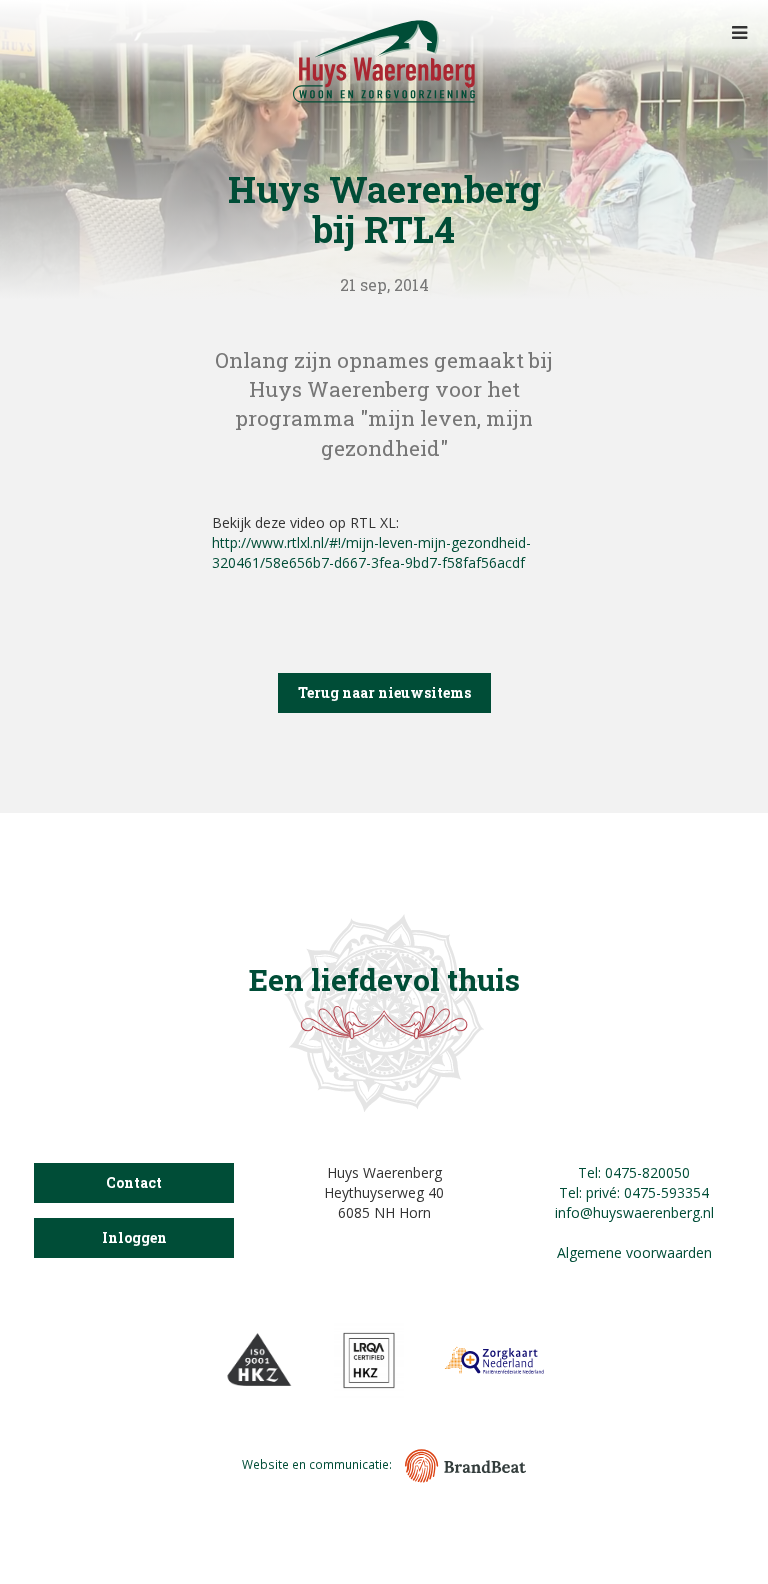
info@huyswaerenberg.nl (634, 1212)
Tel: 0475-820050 (634, 1172)
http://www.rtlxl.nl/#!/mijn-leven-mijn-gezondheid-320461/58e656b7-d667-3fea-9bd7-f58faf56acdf (371, 552)
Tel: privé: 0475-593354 (634, 1192)
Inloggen (134, 1237)
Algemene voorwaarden (634, 1252)
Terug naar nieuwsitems (384, 692)
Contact (134, 1182)
